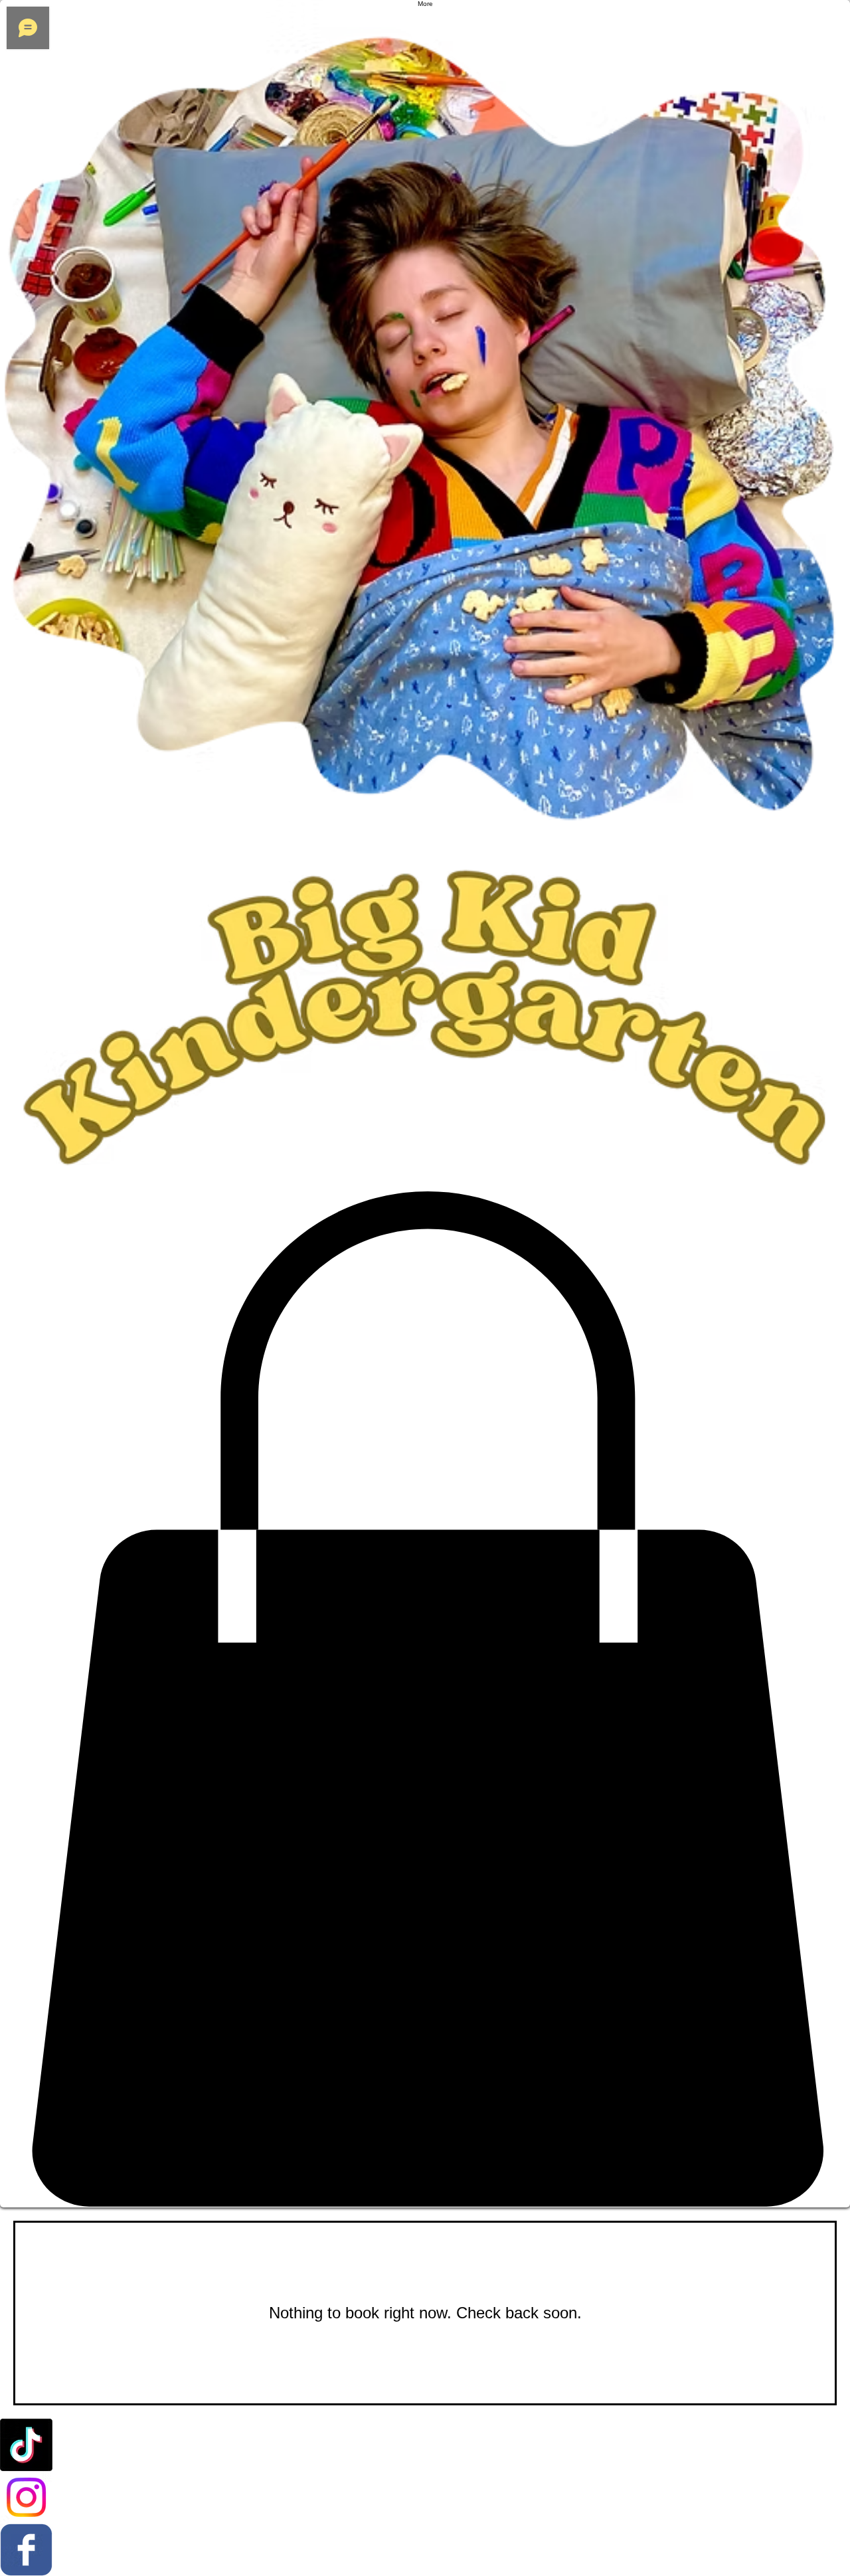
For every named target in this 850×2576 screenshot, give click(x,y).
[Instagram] (425, 2497)
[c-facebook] (425, 2550)
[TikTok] (425, 2445)
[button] (425, 1699)
